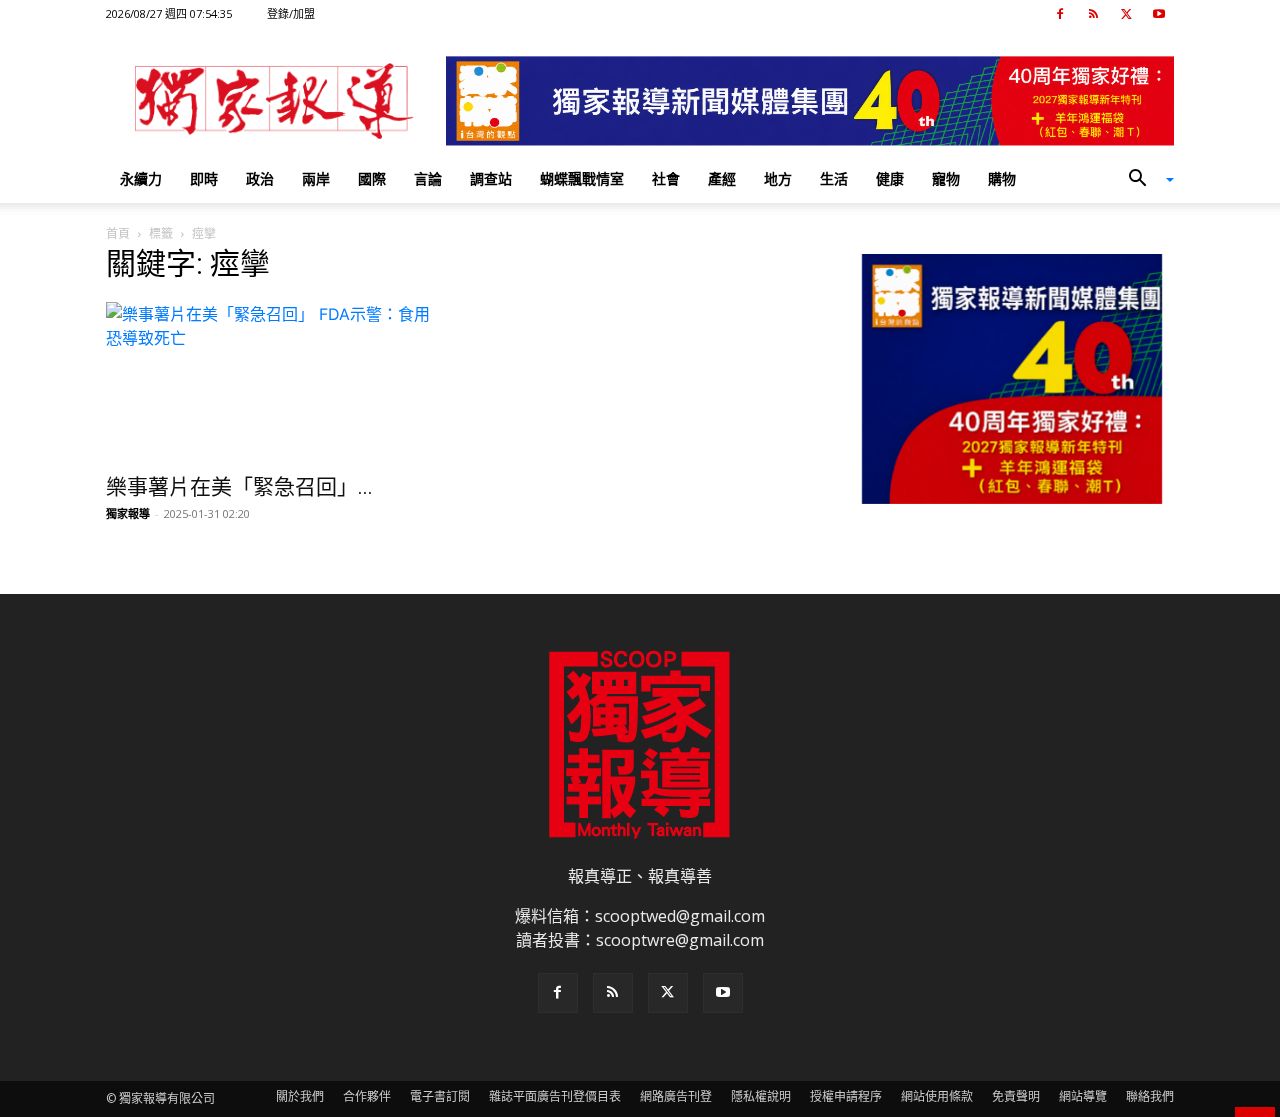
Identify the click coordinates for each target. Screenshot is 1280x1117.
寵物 (946, 178)
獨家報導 (128, 513)
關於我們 (300, 1096)
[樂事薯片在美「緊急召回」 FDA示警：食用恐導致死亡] (268, 382)
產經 (722, 178)
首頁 (118, 233)
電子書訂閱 (440, 1096)
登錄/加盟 (291, 13)
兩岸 (316, 178)
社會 (666, 178)
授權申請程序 (846, 1096)
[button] (1144, 180)
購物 (1002, 178)
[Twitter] (1126, 14)
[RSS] (1093, 14)
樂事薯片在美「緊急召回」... (239, 487)
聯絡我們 (1150, 1096)
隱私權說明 (761, 1096)
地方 (778, 178)
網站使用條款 (937, 1096)
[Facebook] (1060, 14)
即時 (204, 178)
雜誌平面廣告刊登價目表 (555, 1096)
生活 (834, 178)
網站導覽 (1083, 1096)
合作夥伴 (367, 1096)
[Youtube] (1159, 14)
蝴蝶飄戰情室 (582, 178)
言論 (428, 178)
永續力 (141, 178)
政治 (260, 178)
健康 (890, 178)
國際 (372, 178)
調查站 (491, 178)
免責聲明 (1016, 1096)
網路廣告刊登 (676, 1096)
